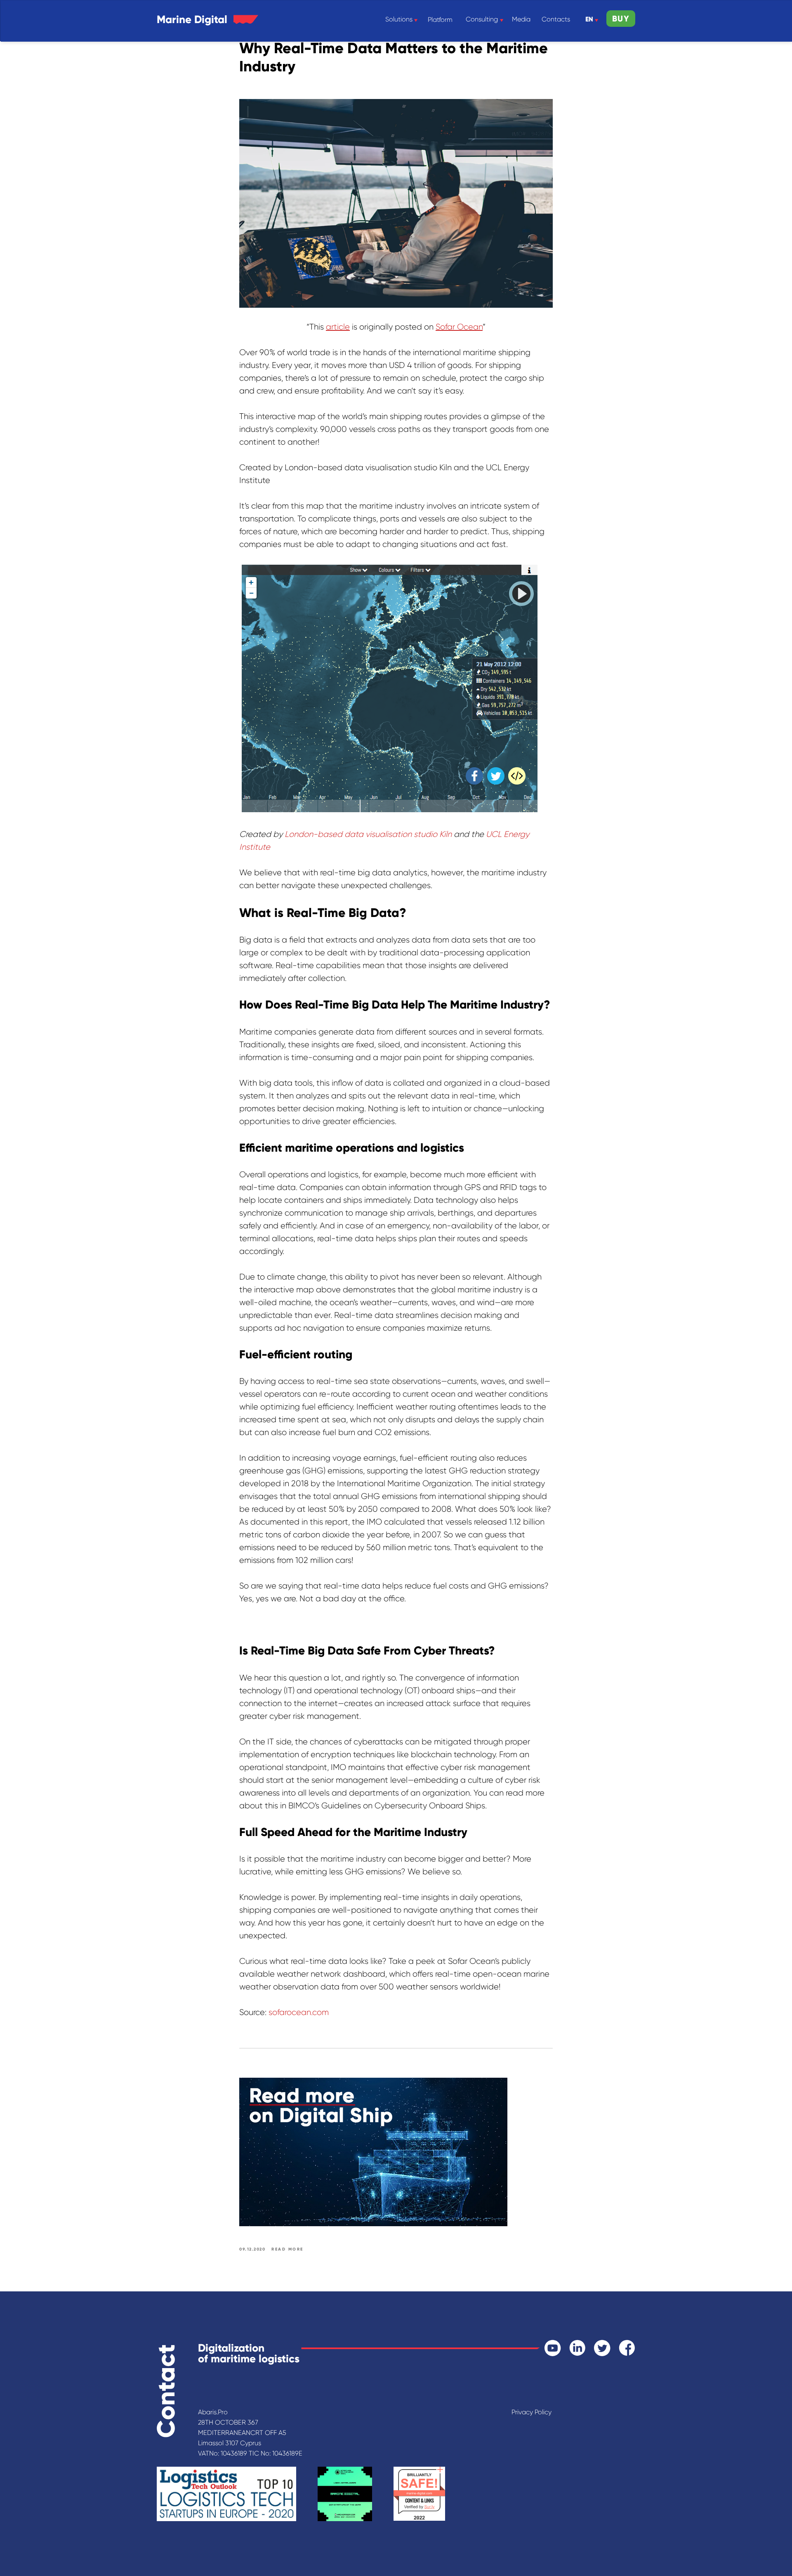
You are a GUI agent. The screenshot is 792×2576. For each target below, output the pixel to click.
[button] (621, 19)
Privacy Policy (532, 2412)
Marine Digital (192, 19)
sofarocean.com (299, 2012)
